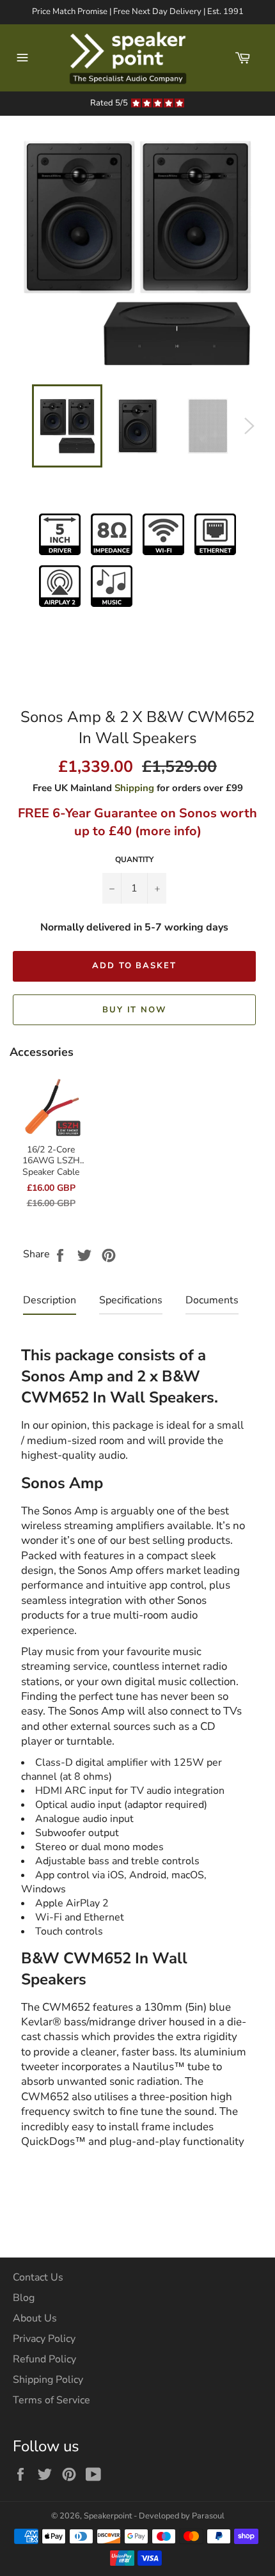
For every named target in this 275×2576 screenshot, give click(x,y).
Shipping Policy (48, 2380)
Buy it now (135, 1010)
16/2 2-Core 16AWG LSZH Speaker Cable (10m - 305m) (51, 1166)
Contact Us (38, 2277)
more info (168, 831)
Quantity (134, 860)
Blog (24, 2298)
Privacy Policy (44, 2339)
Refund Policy (44, 2359)
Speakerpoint (108, 2516)
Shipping (134, 788)
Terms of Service (51, 2400)
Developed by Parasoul (182, 2516)
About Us (35, 2318)
